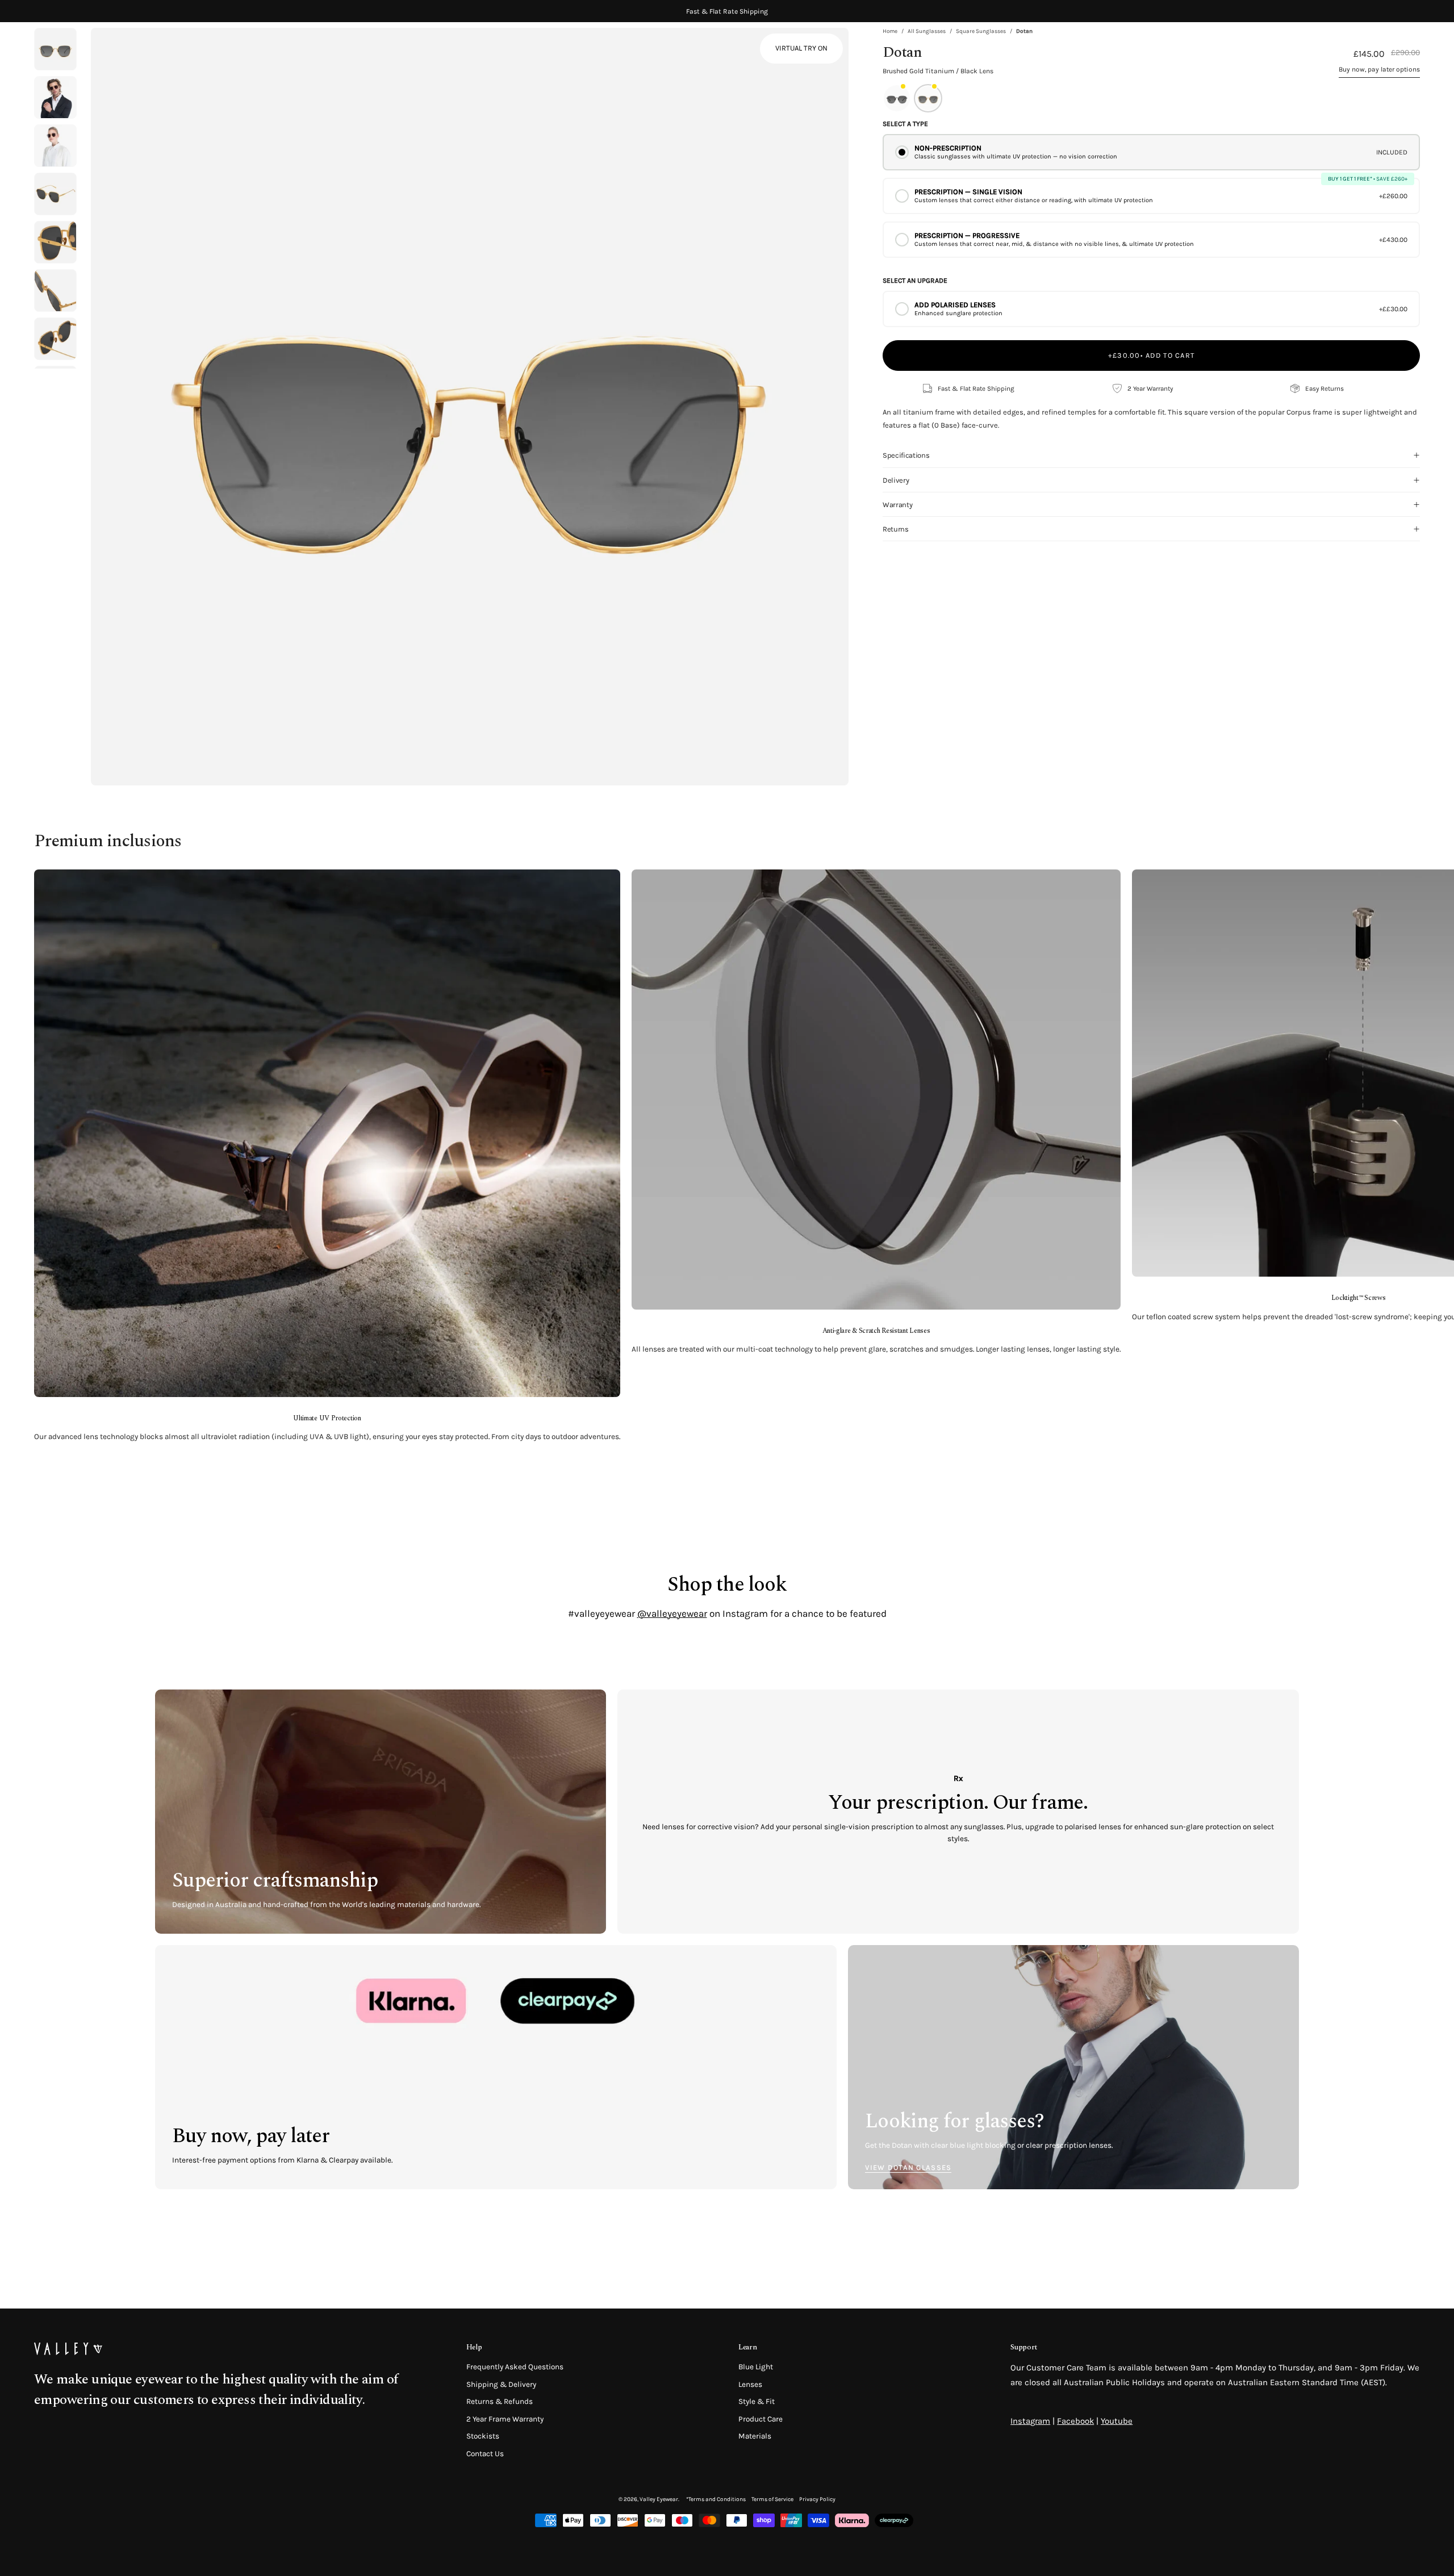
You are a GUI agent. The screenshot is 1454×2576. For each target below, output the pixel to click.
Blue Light (756, 2367)
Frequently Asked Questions (515, 2367)
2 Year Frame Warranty (505, 2419)
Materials (755, 2437)
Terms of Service (772, 2499)
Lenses (750, 2384)
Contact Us (485, 2454)
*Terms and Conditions (716, 2499)
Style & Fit (757, 2401)
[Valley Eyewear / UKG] (82, 51)
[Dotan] (55, 97)
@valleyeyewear (672, 1613)
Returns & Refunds (500, 2401)
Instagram (1030, 2421)
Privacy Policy (817, 2499)
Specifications (906, 455)
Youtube (1117, 2421)
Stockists (483, 2437)
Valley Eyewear (659, 2499)
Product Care (761, 2419)
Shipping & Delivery (501, 2384)
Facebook (1075, 2421)
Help (474, 2347)
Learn (747, 2347)
